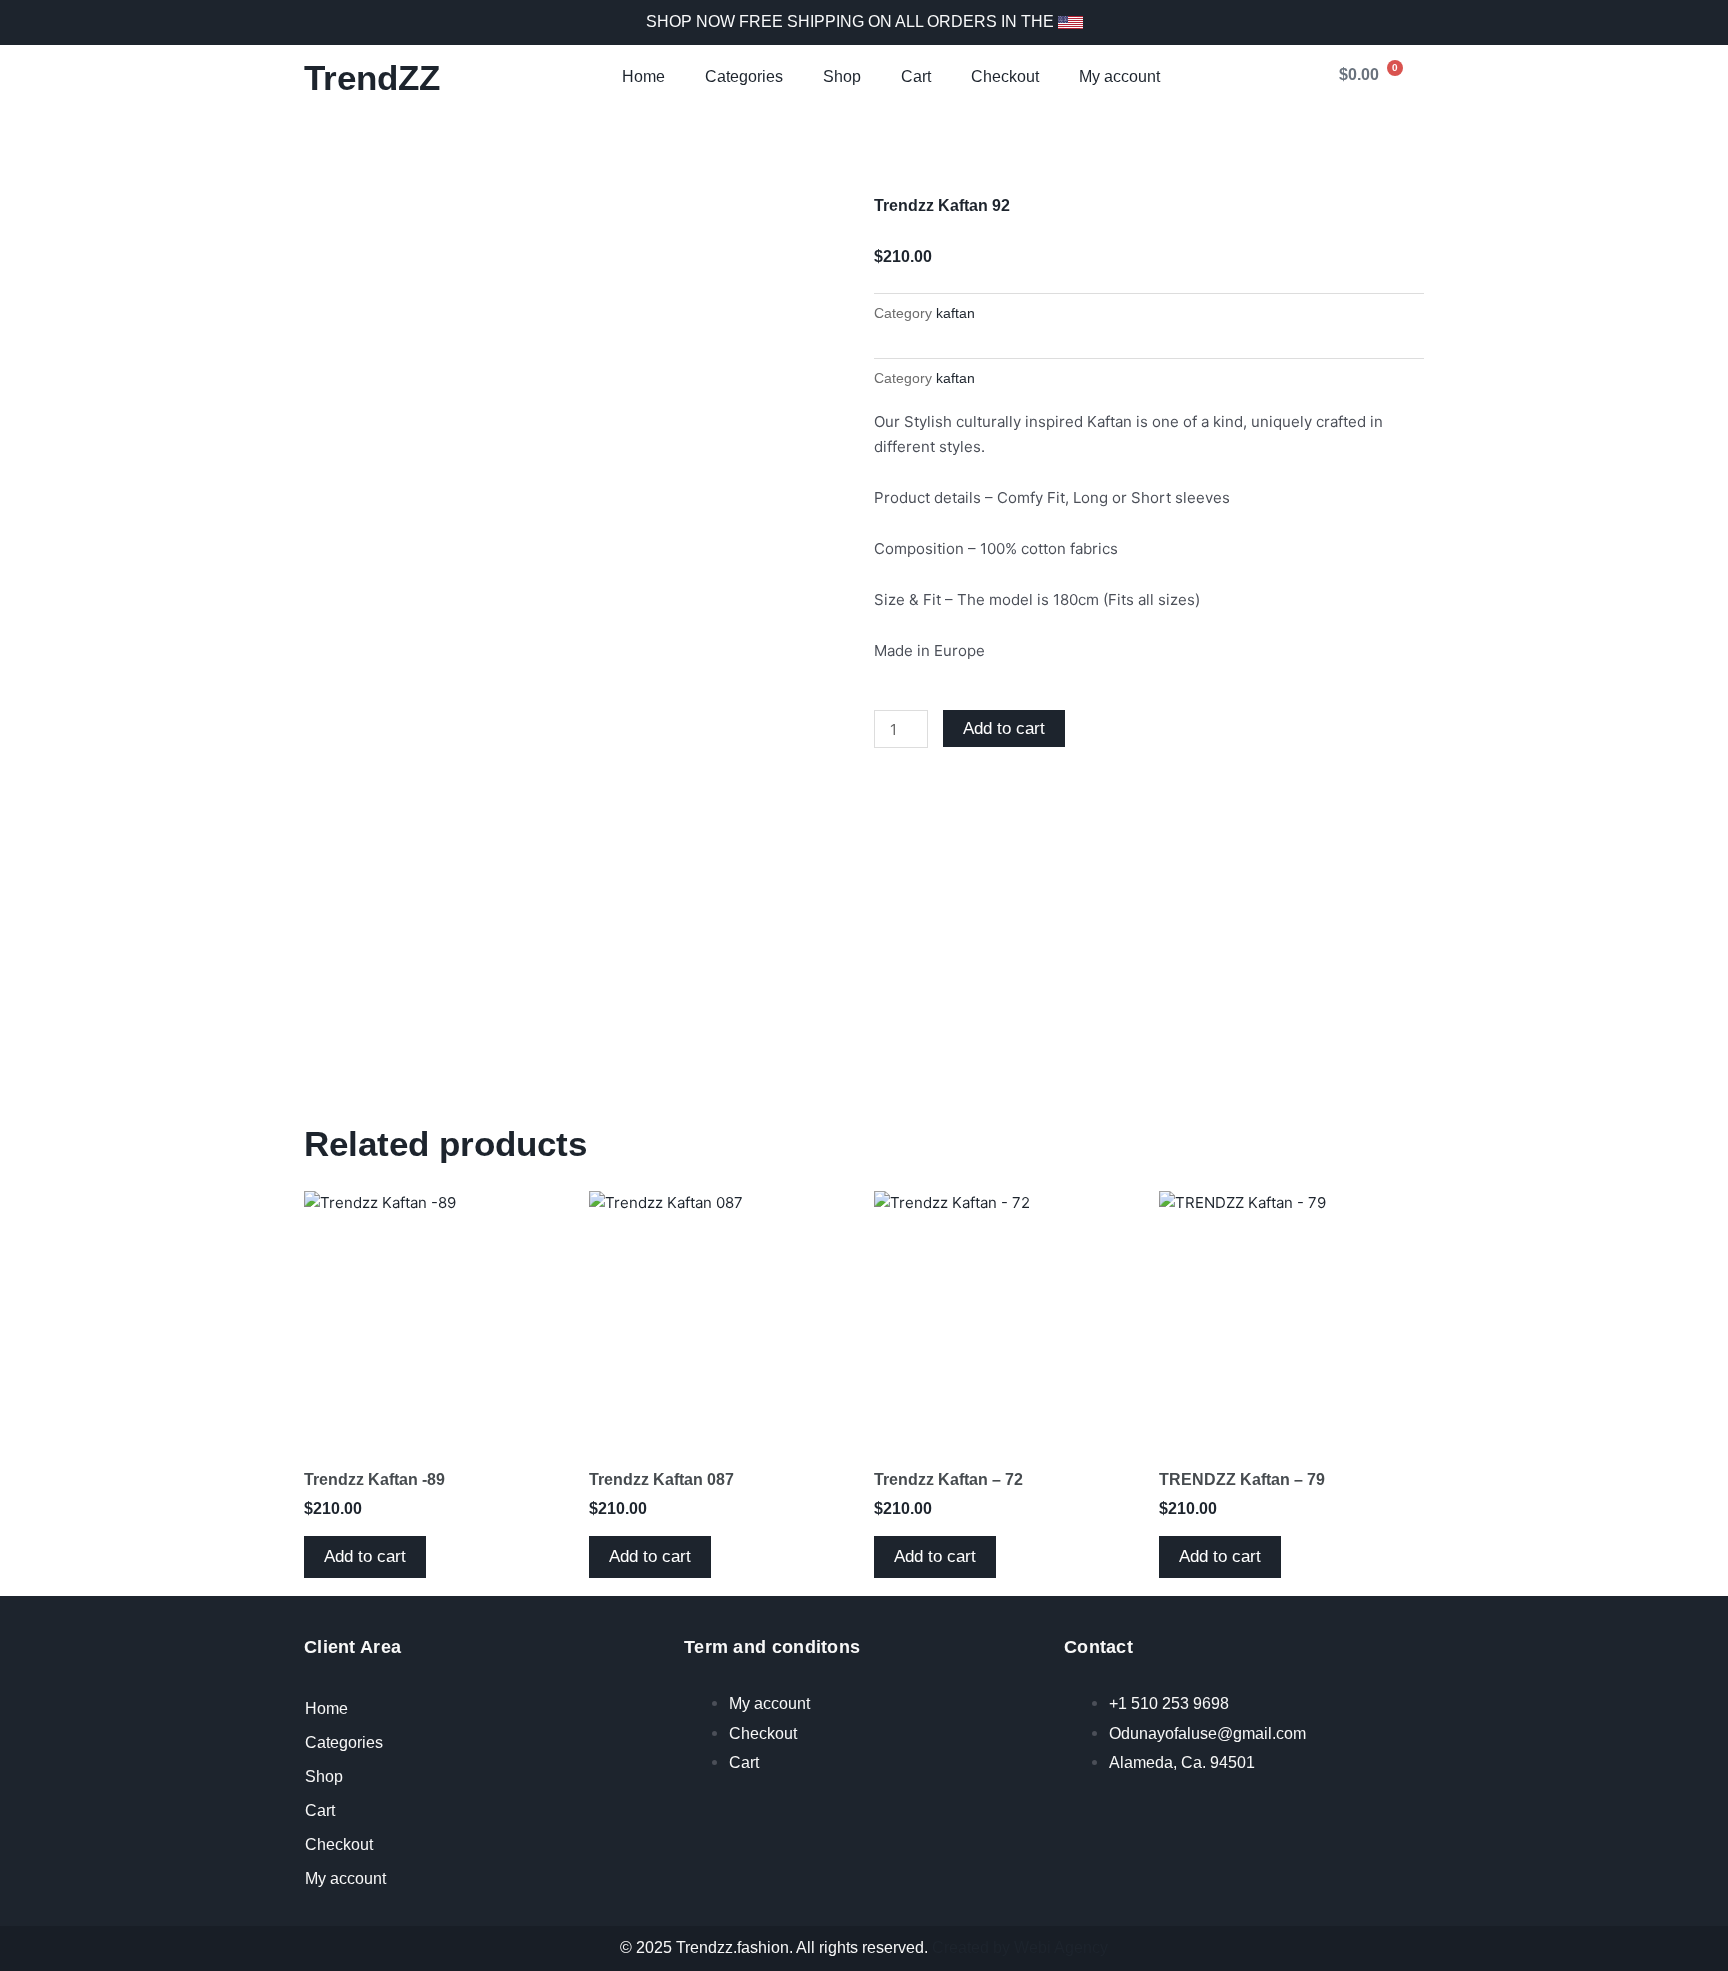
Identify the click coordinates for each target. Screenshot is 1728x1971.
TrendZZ (372, 77)
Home (643, 76)
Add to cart (1004, 728)
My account (1119, 76)
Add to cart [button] (365, 1556)
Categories (744, 76)
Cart (916, 76)
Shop (842, 76)
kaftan (955, 313)
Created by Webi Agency (1020, 1947)
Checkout (1005, 76)
